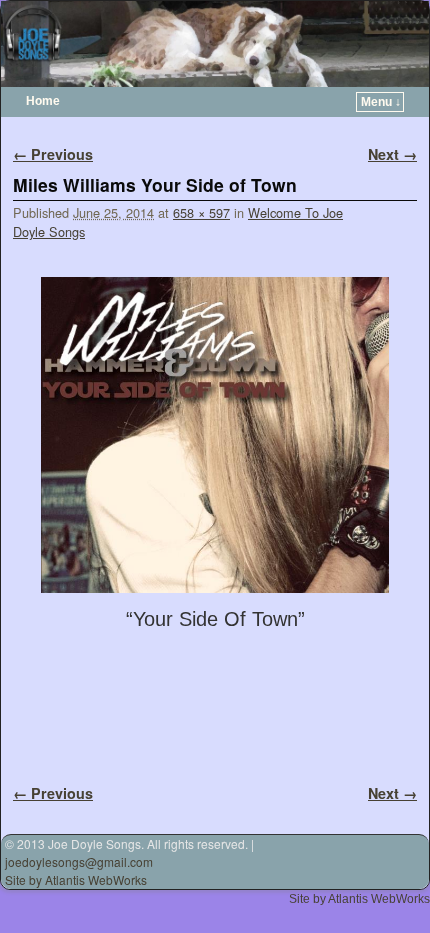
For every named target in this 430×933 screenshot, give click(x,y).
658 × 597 (201, 212)
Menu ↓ (381, 102)
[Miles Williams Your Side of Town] (215, 435)
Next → (392, 154)
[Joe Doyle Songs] (215, 44)
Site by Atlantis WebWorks (76, 879)
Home (43, 101)
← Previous (53, 154)
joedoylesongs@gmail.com (79, 861)
